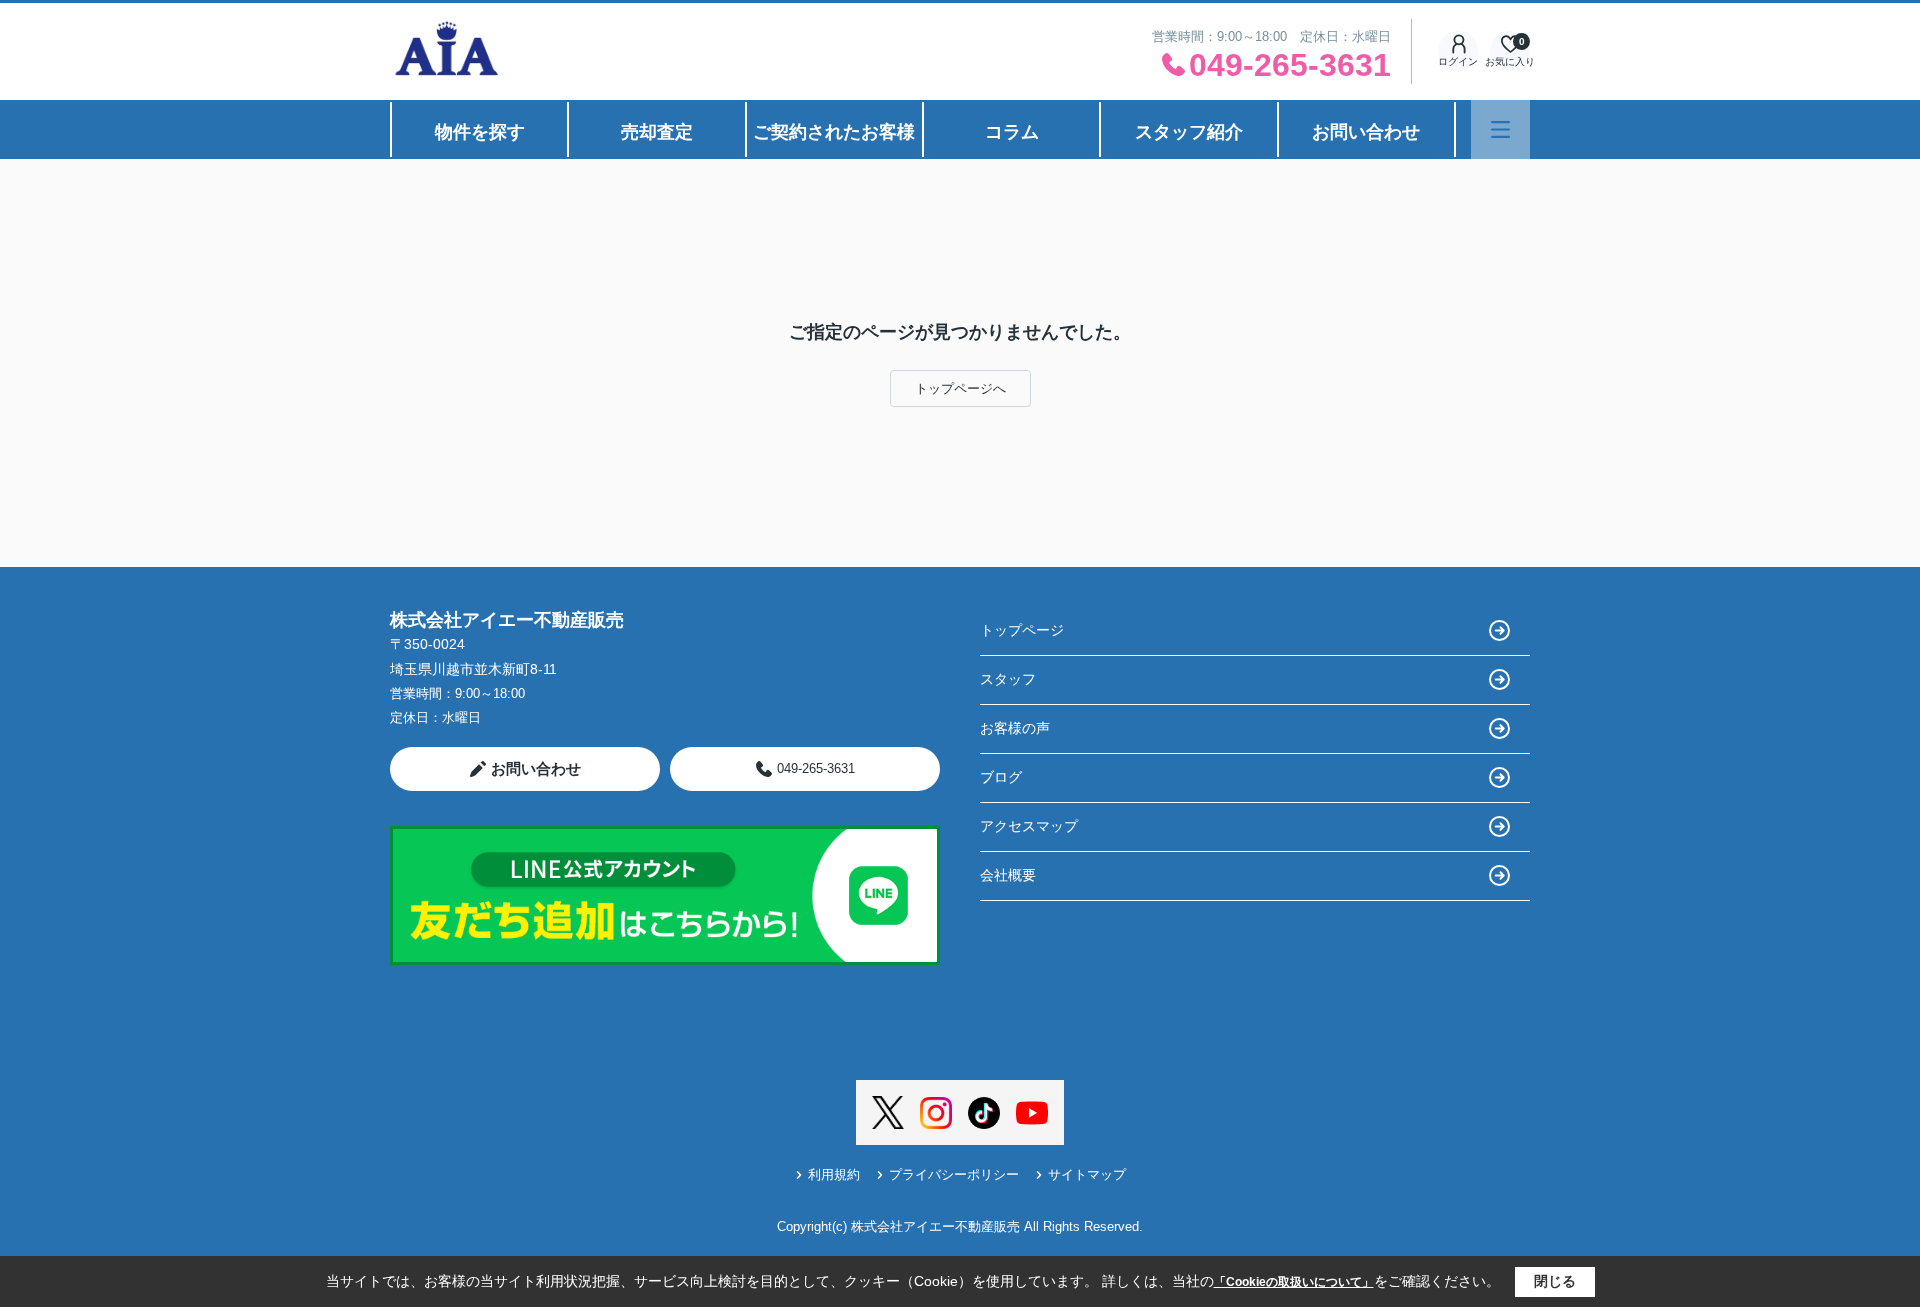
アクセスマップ (1029, 826)
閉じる (1555, 1281)
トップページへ (960, 388)
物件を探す (480, 132)
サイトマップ (1087, 1174)
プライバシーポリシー (954, 1174)
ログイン (1458, 61)
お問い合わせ (1366, 132)
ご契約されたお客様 (834, 132)
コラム (1012, 132)
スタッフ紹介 (1189, 132)
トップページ (1022, 630)
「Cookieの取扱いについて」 (1294, 1282)
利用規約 (834, 1174)
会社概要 (1008, 875)
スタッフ (1008, 679)
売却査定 (657, 132)
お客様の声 (1015, 728)
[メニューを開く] (1500, 129)
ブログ (1001, 777)
